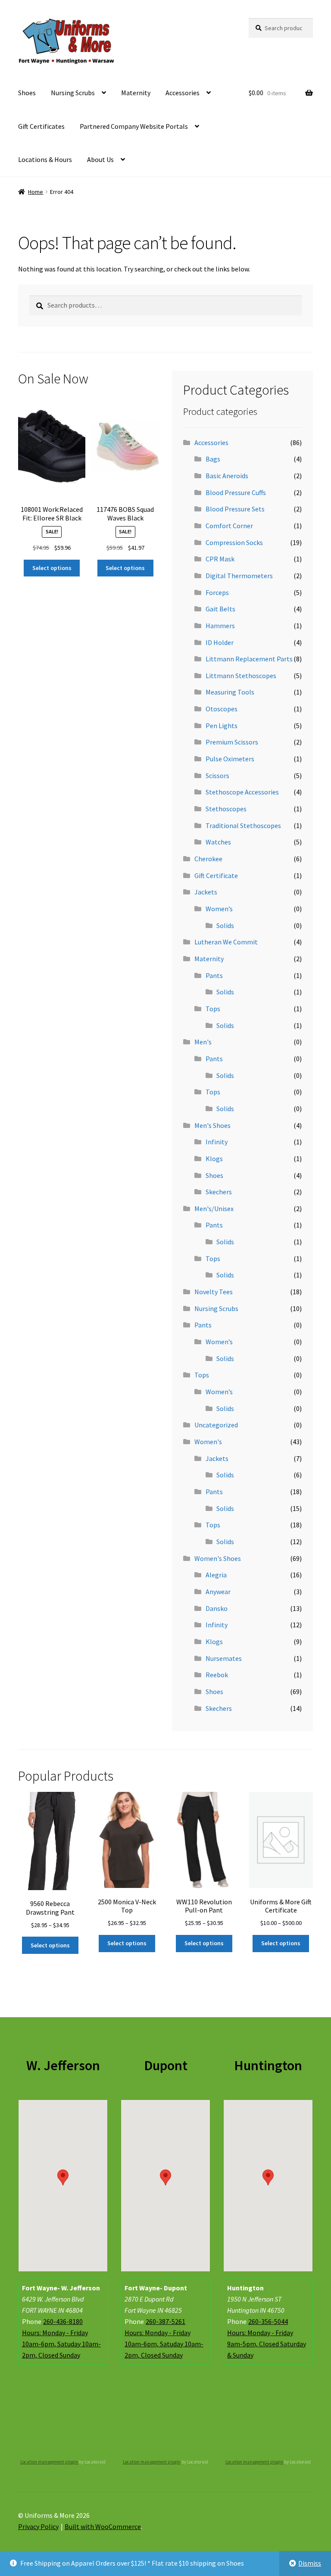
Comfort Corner (229, 526)
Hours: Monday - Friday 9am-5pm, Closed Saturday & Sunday (267, 2344)
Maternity (136, 93)
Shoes (27, 93)
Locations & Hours (45, 159)
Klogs (214, 1159)
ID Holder (220, 642)
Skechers (219, 1192)
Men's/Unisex (214, 1209)
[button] (63, 2177)
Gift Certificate (216, 875)
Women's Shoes (218, 1558)
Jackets (206, 892)
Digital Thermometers (239, 576)
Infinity (217, 1142)
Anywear (218, 1592)
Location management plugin (49, 2462)
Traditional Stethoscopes (243, 825)
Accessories (183, 93)
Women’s (219, 909)
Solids (225, 925)
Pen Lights (222, 726)
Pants (214, 975)
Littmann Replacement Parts (249, 659)
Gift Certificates (41, 126)
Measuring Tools (230, 692)
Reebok (217, 1675)
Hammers (220, 626)
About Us (100, 159)
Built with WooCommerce (103, 2526)
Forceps (217, 592)
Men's (203, 1042)
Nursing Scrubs (73, 93)
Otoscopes (222, 709)
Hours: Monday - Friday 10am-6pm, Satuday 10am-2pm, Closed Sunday (61, 2344)
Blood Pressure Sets (235, 509)
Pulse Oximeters (230, 759)
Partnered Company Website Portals (134, 126)
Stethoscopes (226, 809)
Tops (213, 1009)
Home (36, 192)
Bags (213, 459)
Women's (208, 1442)
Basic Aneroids (227, 476)
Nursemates (224, 1658)
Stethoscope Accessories (242, 792)
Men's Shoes (212, 1125)
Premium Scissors (232, 742)
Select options (52, 568)
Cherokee (208, 859)
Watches (218, 842)
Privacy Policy (38, 2526)
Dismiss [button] (310, 2563)
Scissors (217, 776)
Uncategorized (216, 1425)
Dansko (217, 1608)
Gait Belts (220, 609)
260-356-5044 (268, 2321)
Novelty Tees (214, 1292)
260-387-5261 (165, 2321)
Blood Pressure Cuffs (236, 492)
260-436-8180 (63, 2321)
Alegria (216, 1575)
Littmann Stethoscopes (241, 676)
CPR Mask (220, 559)
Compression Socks (234, 542)
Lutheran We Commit (226, 942)
